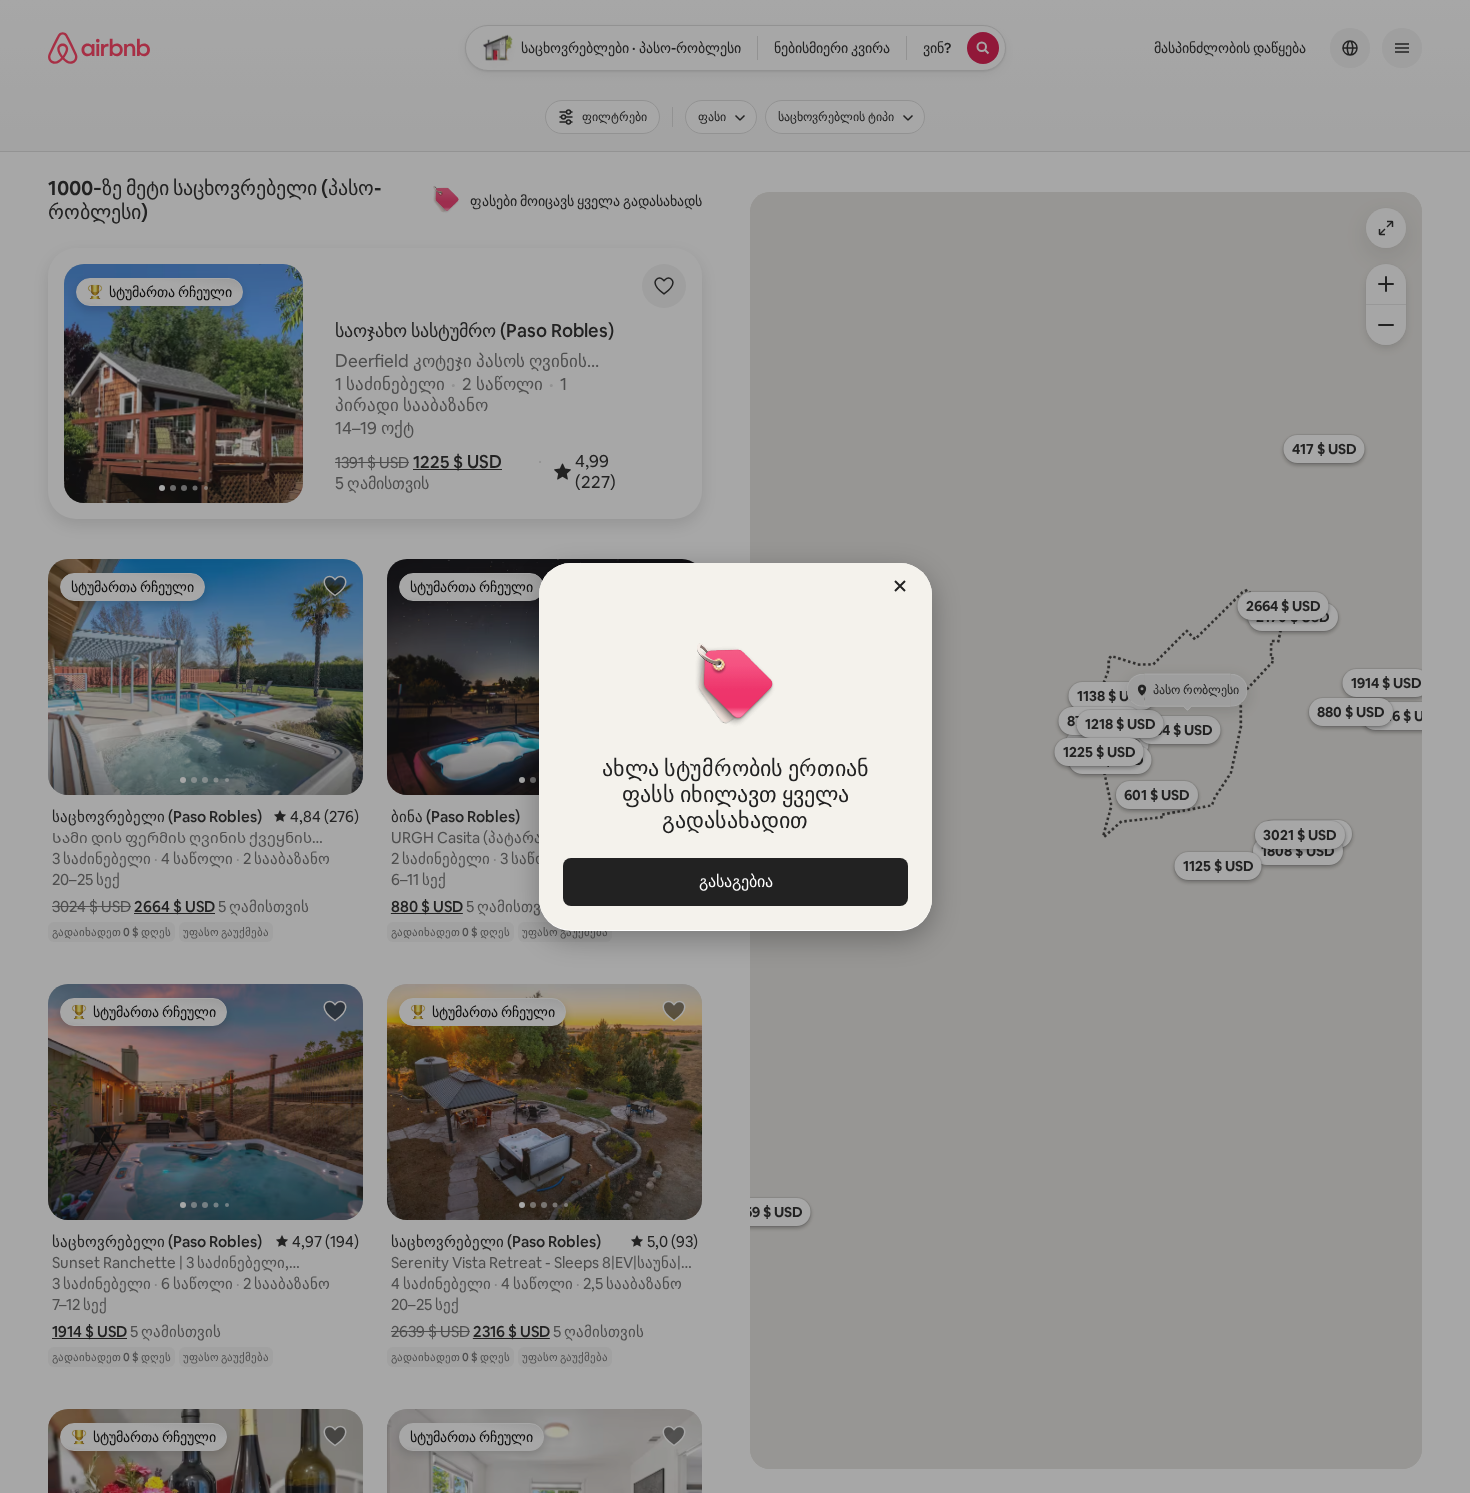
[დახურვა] (900, 586)
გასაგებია (735, 881)
